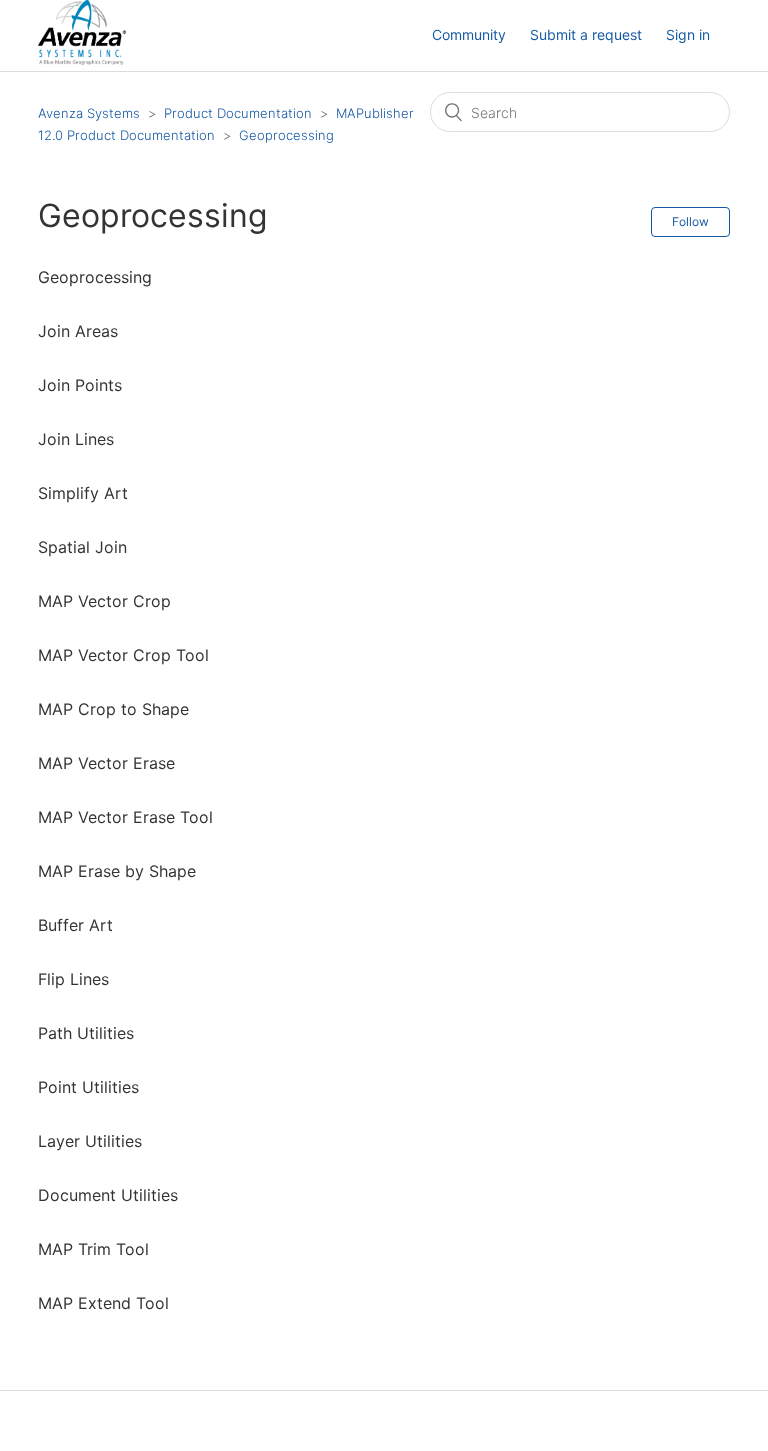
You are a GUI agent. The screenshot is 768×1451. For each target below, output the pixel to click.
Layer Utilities (90, 1141)
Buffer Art (75, 925)
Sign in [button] (688, 34)
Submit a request (586, 34)
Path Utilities (86, 1033)
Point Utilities (88, 1087)
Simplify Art (83, 493)
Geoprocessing (286, 135)
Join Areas (78, 331)
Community (469, 34)
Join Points (80, 385)
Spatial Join (82, 547)
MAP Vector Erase (106, 763)
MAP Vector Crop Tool (123, 655)
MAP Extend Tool (103, 1303)
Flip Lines (73, 979)
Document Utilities (108, 1195)
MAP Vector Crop (104, 601)
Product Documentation (238, 113)
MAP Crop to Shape (113, 709)
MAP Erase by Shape (117, 871)
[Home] (81, 59)
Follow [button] (690, 221)
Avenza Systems (89, 113)
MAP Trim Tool (93, 1249)
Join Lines (76, 439)
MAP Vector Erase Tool (125, 817)
